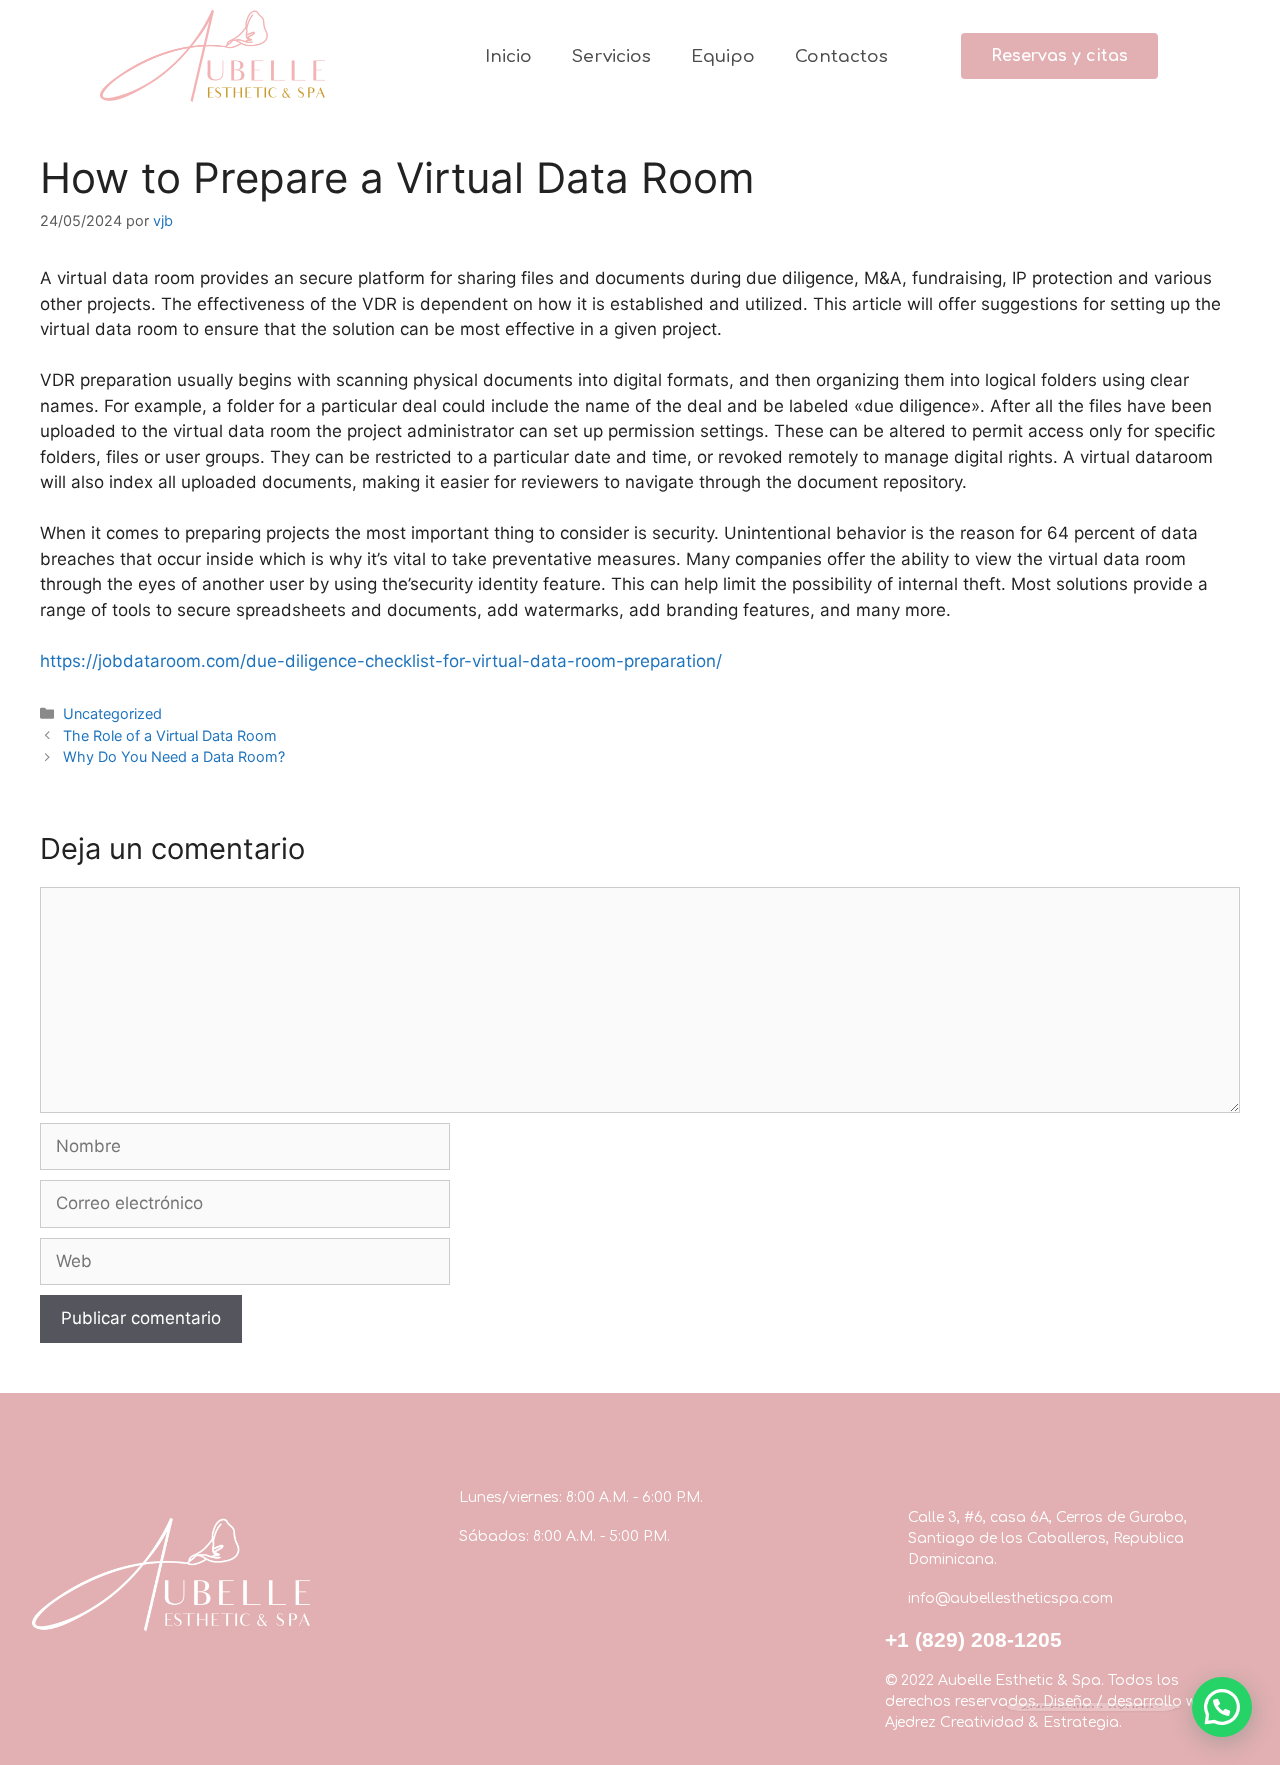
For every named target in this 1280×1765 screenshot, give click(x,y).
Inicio (508, 56)
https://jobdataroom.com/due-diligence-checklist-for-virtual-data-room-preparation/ (381, 661)
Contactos (841, 56)
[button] (1059, 56)
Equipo (723, 56)
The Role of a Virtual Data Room (170, 735)
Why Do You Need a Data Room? (174, 756)
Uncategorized (112, 713)
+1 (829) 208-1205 (973, 1639)
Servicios (611, 56)
